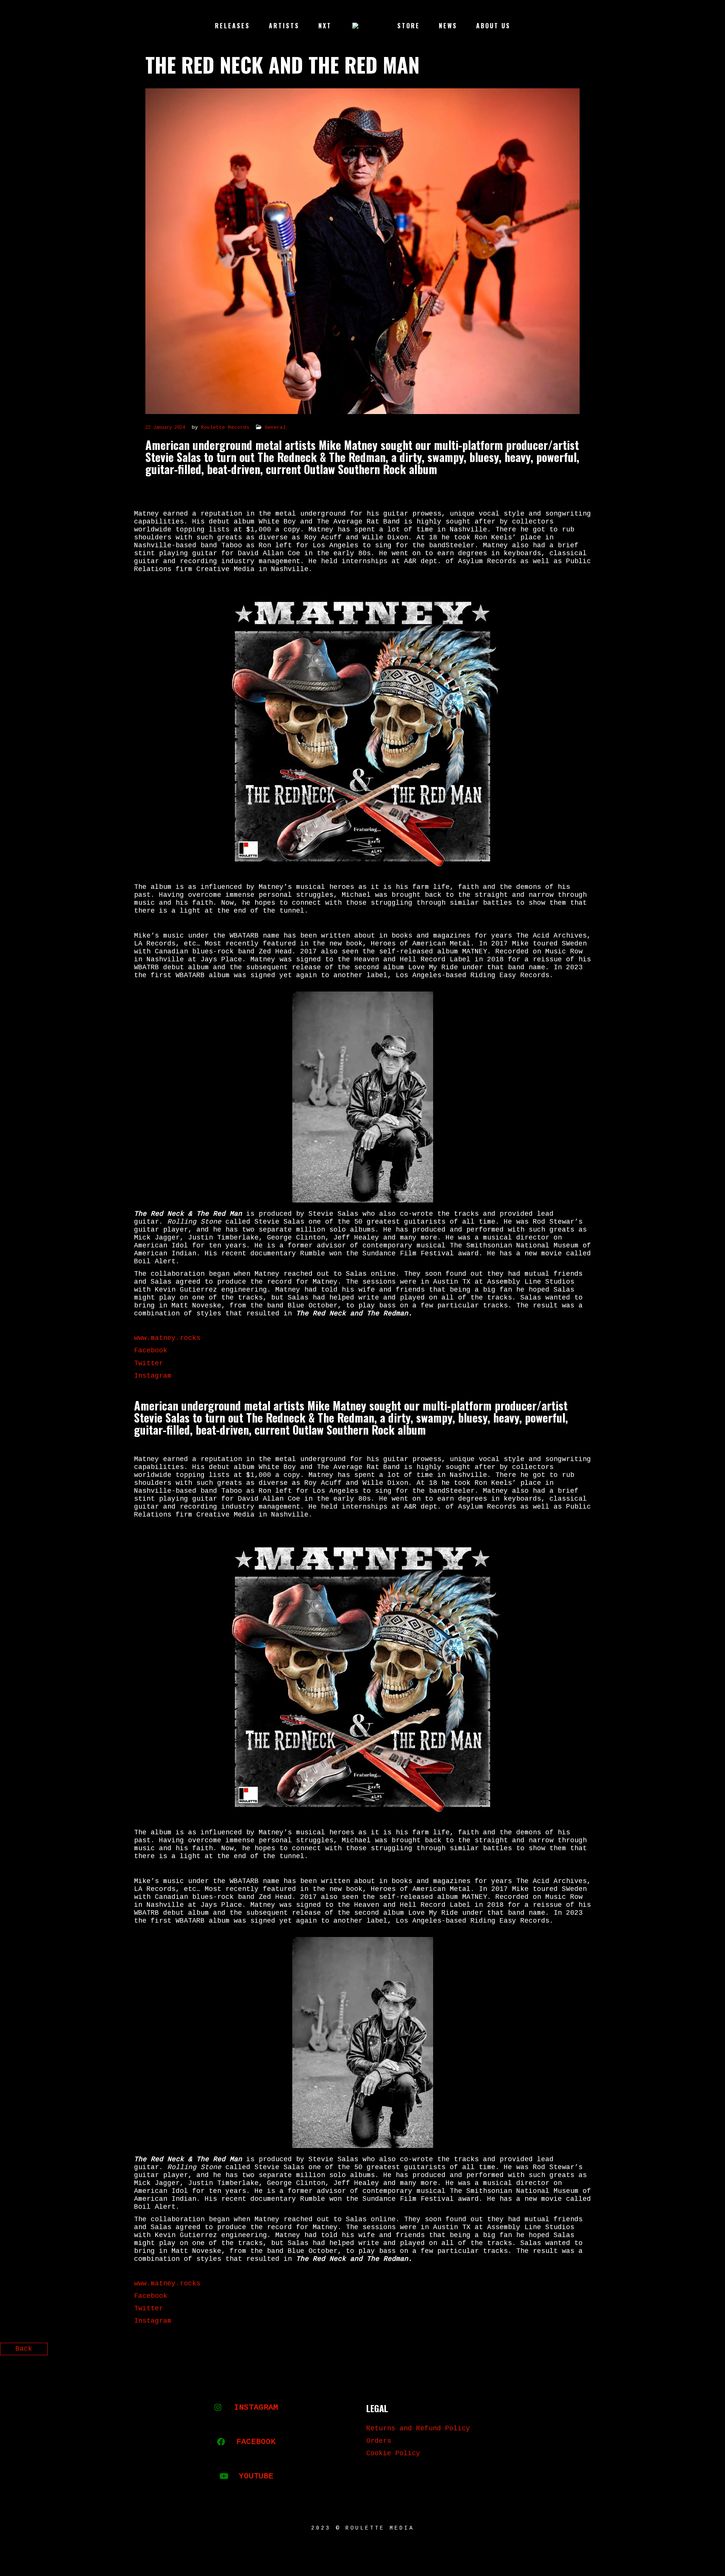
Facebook (151, 1350)
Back (24, 2349)
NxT (325, 26)
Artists (284, 26)
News (448, 26)
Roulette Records (225, 427)
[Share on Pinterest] (718, 2352)
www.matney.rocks (167, 1338)
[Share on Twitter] (692, 2352)
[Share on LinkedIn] (705, 2352)
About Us (493, 26)
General (275, 427)
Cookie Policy (393, 2453)
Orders (379, 2441)
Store (409, 26)
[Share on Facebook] (679, 2352)
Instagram (153, 1376)
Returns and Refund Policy (418, 2428)
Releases (232, 26)
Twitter (149, 1363)
